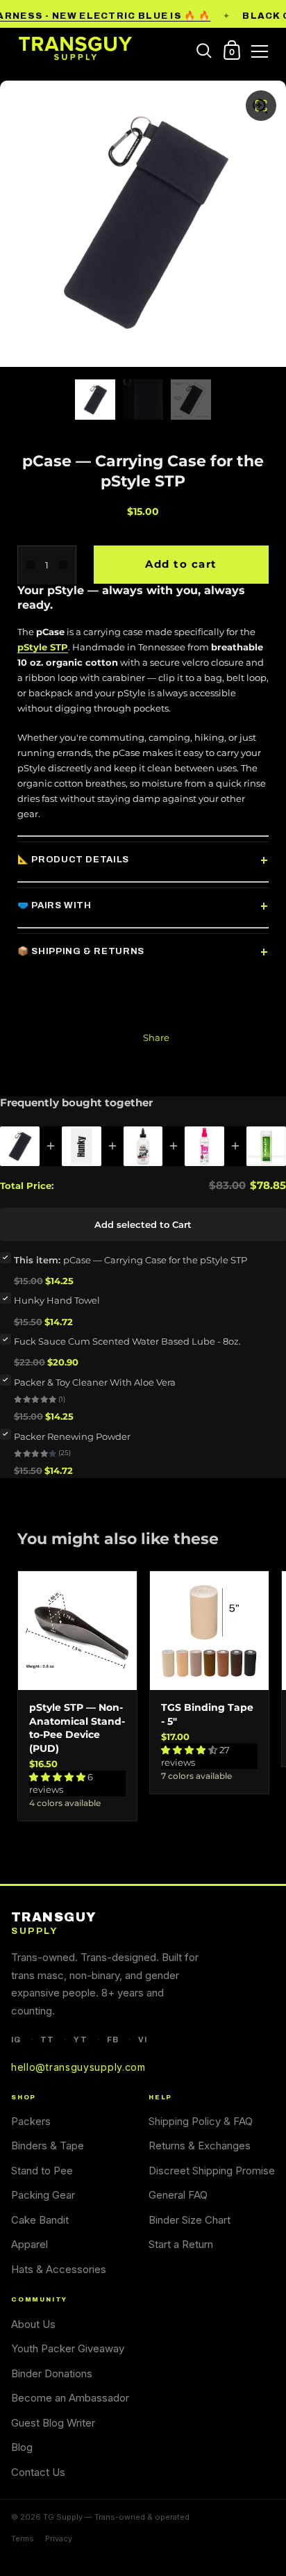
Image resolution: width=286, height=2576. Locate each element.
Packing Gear (43, 2195)
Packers (31, 2121)
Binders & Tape (48, 2146)
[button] (58, 1777)
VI (143, 2040)
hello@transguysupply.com (78, 2067)
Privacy (59, 2538)
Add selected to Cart (143, 1224)
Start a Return (181, 2244)
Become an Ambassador (70, 2398)
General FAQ (178, 2195)
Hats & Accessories (59, 2269)
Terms (23, 2538)
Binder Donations (52, 2373)
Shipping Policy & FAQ (201, 2121)
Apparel (30, 2244)
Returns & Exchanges (200, 2146)
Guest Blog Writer (53, 2423)
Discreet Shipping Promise (212, 2171)
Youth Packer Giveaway (68, 2348)
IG (16, 2040)
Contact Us (38, 2472)
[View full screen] (261, 106)
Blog (22, 2447)
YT (80, 2040)
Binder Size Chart (190, 2220)
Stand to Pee (42, 2171)
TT (47, 2040)
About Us (33, 2324)
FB (113, 2040)
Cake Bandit (40, 2220)
